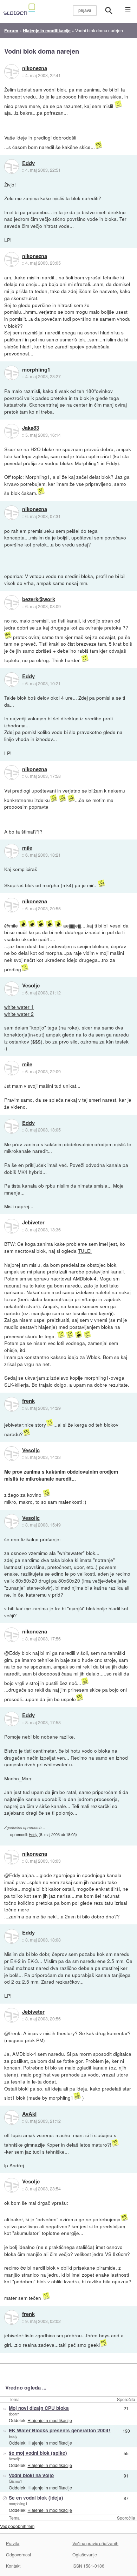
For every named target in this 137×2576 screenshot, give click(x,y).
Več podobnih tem (17, 2526)
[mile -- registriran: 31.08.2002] (12, 851)
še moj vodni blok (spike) (38, 2453)
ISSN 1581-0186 (88, 2566)
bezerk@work (39, 599)
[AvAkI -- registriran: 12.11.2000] (12, 2118)
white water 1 (19, 1007)
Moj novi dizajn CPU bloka (39, 2408)
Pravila (13, 2543)
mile (27, 848)
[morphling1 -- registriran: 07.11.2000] (12, 373)
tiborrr (14, 2414)
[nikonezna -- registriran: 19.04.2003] (12, 72)
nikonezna (35, 68)
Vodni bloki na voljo (31, 2475)
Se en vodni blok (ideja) (36, 2498)
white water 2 (19, 1014)
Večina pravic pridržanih (95, 2543)
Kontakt (13, 2566)
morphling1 (36, 370)
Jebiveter (33, 1223)
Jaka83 (31, 428)
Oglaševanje (85, 2554)
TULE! (85, 1251)
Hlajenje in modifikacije (50, 2420)
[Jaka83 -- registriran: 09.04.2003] (12, 431)
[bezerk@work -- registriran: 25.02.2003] (12, 603)
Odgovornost (18, 2554)
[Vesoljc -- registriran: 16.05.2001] (12, 989)
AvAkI (29, 2114)
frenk (28, 1401)
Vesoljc (31, 986)
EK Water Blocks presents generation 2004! (60, 2430)
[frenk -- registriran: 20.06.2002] (12, 1404)
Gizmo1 (15, 2481)
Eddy (28, 163)
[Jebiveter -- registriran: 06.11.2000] (12, 1226)
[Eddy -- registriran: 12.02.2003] (12, 166)
